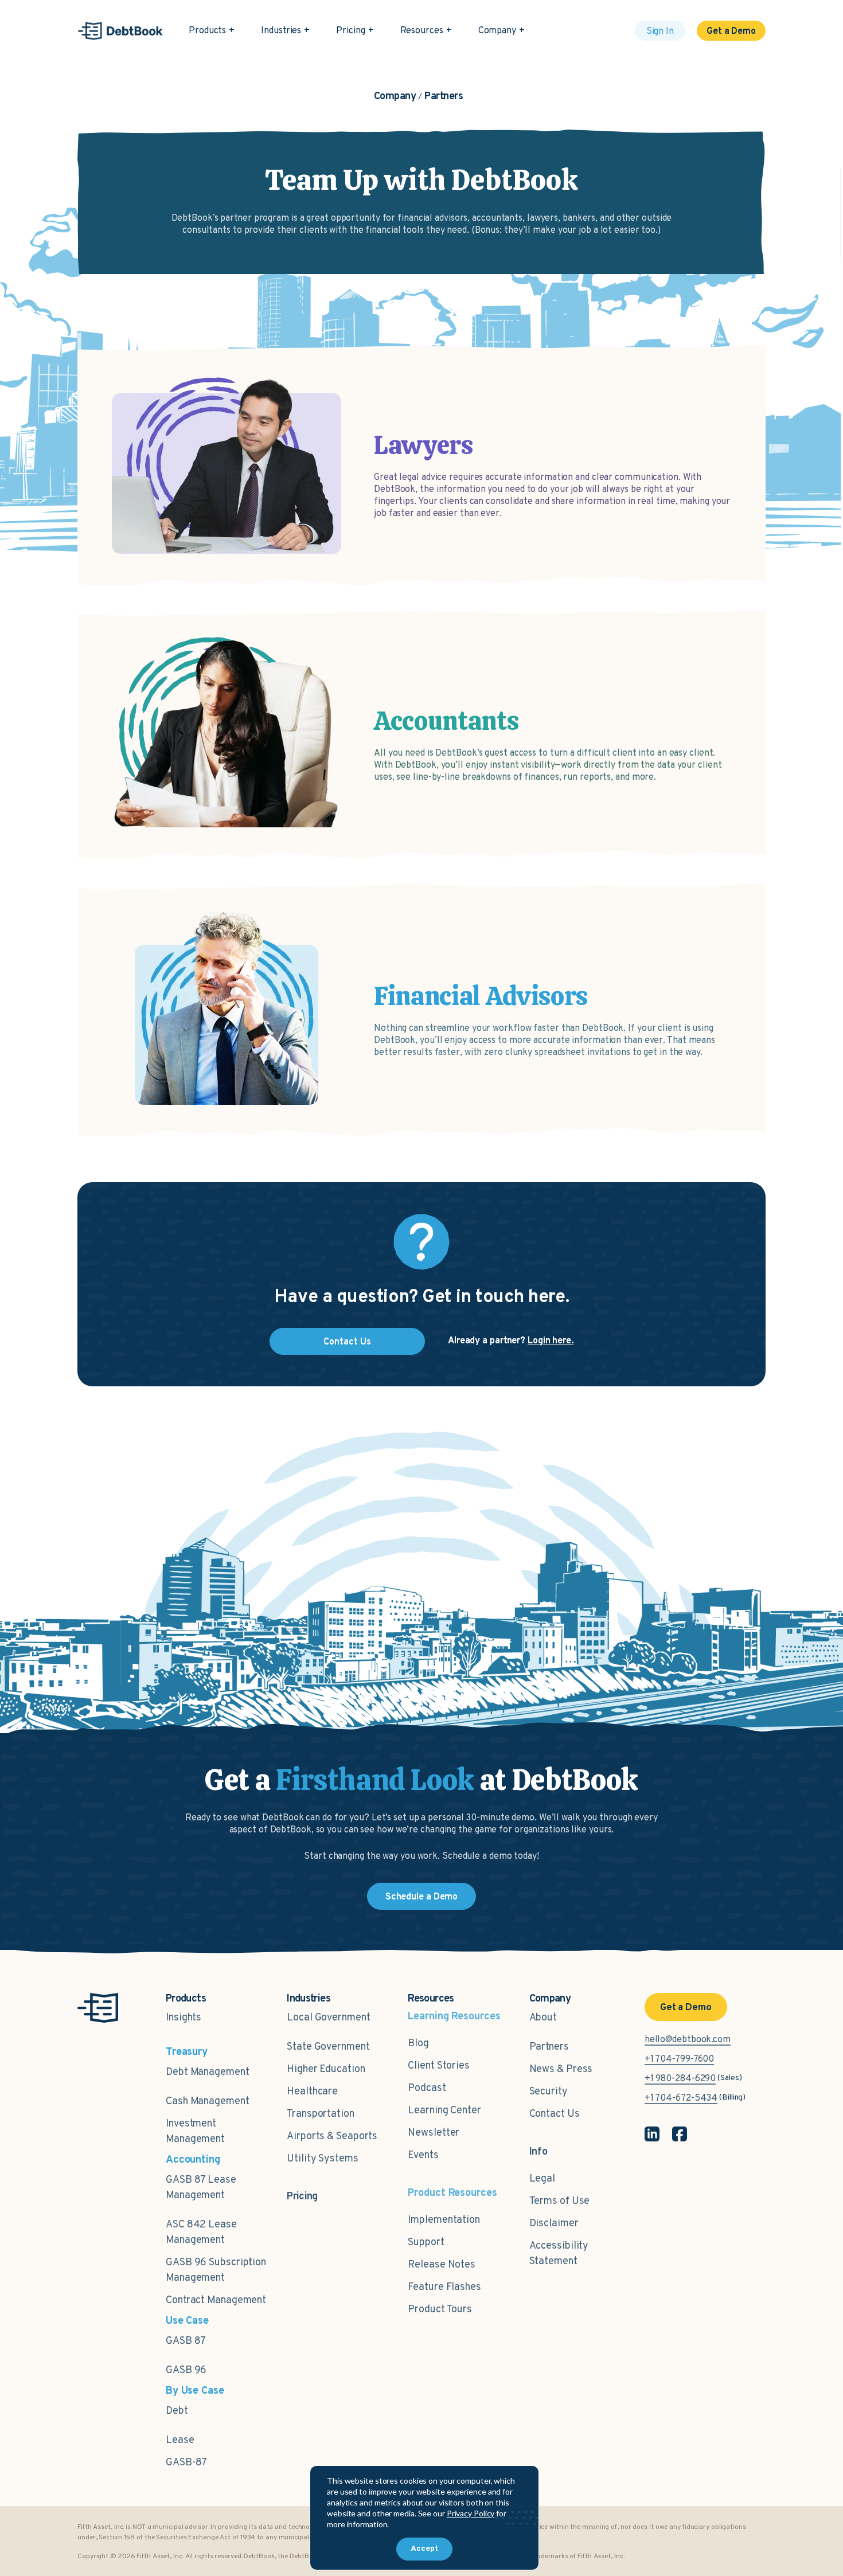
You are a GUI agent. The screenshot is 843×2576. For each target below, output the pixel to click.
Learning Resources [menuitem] (454, 2017)
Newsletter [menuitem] (434, 2133)
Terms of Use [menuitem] (560, 2201)
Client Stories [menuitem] (439, 2066)
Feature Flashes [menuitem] (444, 2287)
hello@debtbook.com (688, 2040)
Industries (281, 31)
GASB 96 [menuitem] (186, 2370)
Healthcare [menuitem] (312, 2092)
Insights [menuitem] (184, 2018)
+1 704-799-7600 (680, 2059)
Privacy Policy (471, 2513)
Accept (424, 2549)
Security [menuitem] (549, 2092)
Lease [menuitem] (180, 2440)
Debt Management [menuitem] (208, 2072)
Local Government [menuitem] (328, 2018)
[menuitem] (302, 2191)
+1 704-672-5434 (681, 2098)
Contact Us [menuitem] (555, 2114)
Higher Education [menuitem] (326, 2069)
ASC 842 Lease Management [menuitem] (201, 2233)
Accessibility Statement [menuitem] (559, 2254)
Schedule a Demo (422, 1897)
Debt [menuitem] (177, 2411)
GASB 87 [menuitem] (186, 2341)
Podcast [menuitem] (427, 2088)
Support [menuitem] (426, 2243)
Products (207, 31)
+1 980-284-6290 (680, 2079)
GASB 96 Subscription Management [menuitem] (216, 2270)
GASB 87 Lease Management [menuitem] (201, 2188)
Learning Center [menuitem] (444, 2111)
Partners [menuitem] (549, 2047)
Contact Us (347, 1342)
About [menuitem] (543, 2018)
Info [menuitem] (539, 2152)
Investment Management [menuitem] (195, 2132)
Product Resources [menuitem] (452, 2193)
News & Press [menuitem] (561, 2069)
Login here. (551, 1341)
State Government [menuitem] (328, 2047)
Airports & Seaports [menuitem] (332, 2137)
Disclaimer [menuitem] (554, 2224)
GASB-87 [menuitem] (186, 2463)
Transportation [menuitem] (321, 2114)
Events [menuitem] (423, 2155)
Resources (422, 31)
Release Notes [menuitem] (442, 2265)
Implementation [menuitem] (444, 2220)
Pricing (350, 31)
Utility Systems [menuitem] (323, 2159)
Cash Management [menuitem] (208, 2102)
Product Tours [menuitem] (440, 2310)
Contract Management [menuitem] (216, 2301)
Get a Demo (731, 32)
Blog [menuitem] (418, 2044)
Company (497, 31)
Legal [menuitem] (543, 2179)
